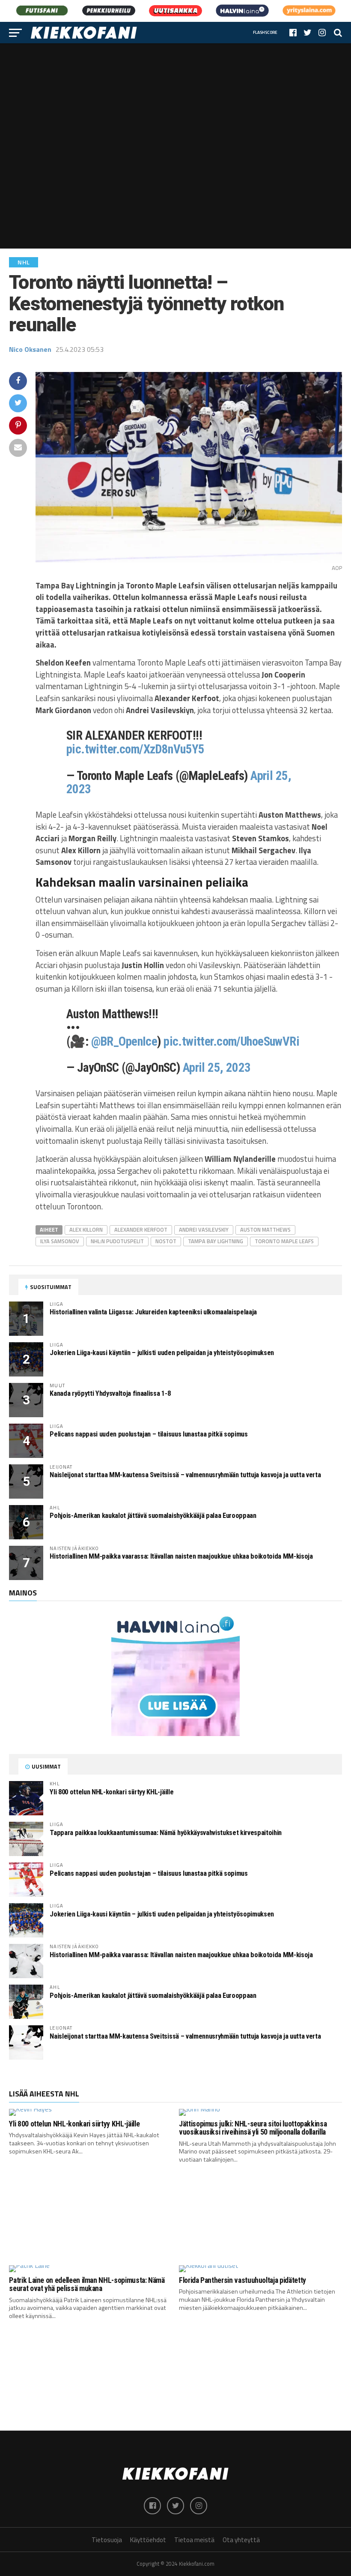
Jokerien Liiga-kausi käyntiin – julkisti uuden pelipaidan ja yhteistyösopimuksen (162, 1353)
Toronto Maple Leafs (284, 1241)
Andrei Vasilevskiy (204, 1230)
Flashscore (265, 32)
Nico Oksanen (30, 349)
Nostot (166, 1241)
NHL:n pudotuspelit (117, 1241)
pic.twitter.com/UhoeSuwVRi (231, 1041)
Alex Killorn (86, 1230)
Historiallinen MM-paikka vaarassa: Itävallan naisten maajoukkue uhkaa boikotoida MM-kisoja (181, 1556)
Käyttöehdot (148, 2540)
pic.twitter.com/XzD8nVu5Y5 (135, 749)
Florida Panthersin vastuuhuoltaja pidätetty (242, 2280)
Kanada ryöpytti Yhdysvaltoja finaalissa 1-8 (110, 1393)
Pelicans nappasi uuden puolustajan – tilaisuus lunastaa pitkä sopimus (149, 1434)
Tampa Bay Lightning (216, 1241)
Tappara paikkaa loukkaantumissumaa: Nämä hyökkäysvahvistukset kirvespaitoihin (166, 1833)
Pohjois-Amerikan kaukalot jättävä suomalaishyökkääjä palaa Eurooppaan (153, 1516)
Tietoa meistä (194, 2540)
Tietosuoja (107, 2540)
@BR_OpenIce (124, 1041)
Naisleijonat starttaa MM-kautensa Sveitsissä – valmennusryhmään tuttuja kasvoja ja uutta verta (185, 1475)
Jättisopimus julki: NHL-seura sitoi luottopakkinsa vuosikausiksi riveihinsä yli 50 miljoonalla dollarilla (253, 2128)
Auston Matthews (265, 1230)
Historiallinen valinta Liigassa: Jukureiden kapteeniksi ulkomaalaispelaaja (153, 1312)
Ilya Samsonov (60, 1241)
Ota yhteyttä (241, 2540)
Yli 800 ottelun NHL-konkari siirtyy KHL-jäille (112, 1792)
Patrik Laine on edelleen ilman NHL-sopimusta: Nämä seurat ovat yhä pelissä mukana (87, 2284)
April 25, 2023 (217, 1068)
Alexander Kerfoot (141, 1230)
